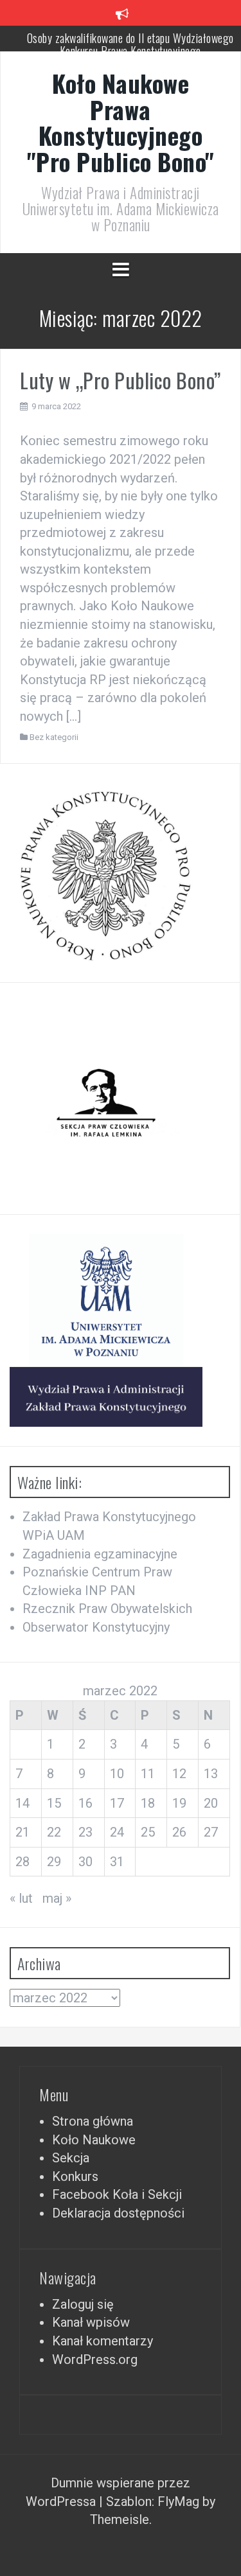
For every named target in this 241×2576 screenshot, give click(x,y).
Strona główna (93, 2121)
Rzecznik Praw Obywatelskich (107, 1609)
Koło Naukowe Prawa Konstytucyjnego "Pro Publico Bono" (121, 122)
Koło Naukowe (94, 2140)
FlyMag (178, 2501)
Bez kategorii (54, 737)
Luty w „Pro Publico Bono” (121, 380)
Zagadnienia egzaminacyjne (100, 1554)
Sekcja (71, 2158)
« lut (21, 1898)
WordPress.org (95, 2360)
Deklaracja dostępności (118, 2213)
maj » (57, 1898)
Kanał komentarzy (103, 2341)
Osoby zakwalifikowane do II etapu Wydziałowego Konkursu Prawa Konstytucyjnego (130, 43)
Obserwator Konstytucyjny (96, 1627)
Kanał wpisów (91, 2322)
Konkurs (75, 2176)
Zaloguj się (83, 2304)
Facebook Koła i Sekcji (117, 2194)
